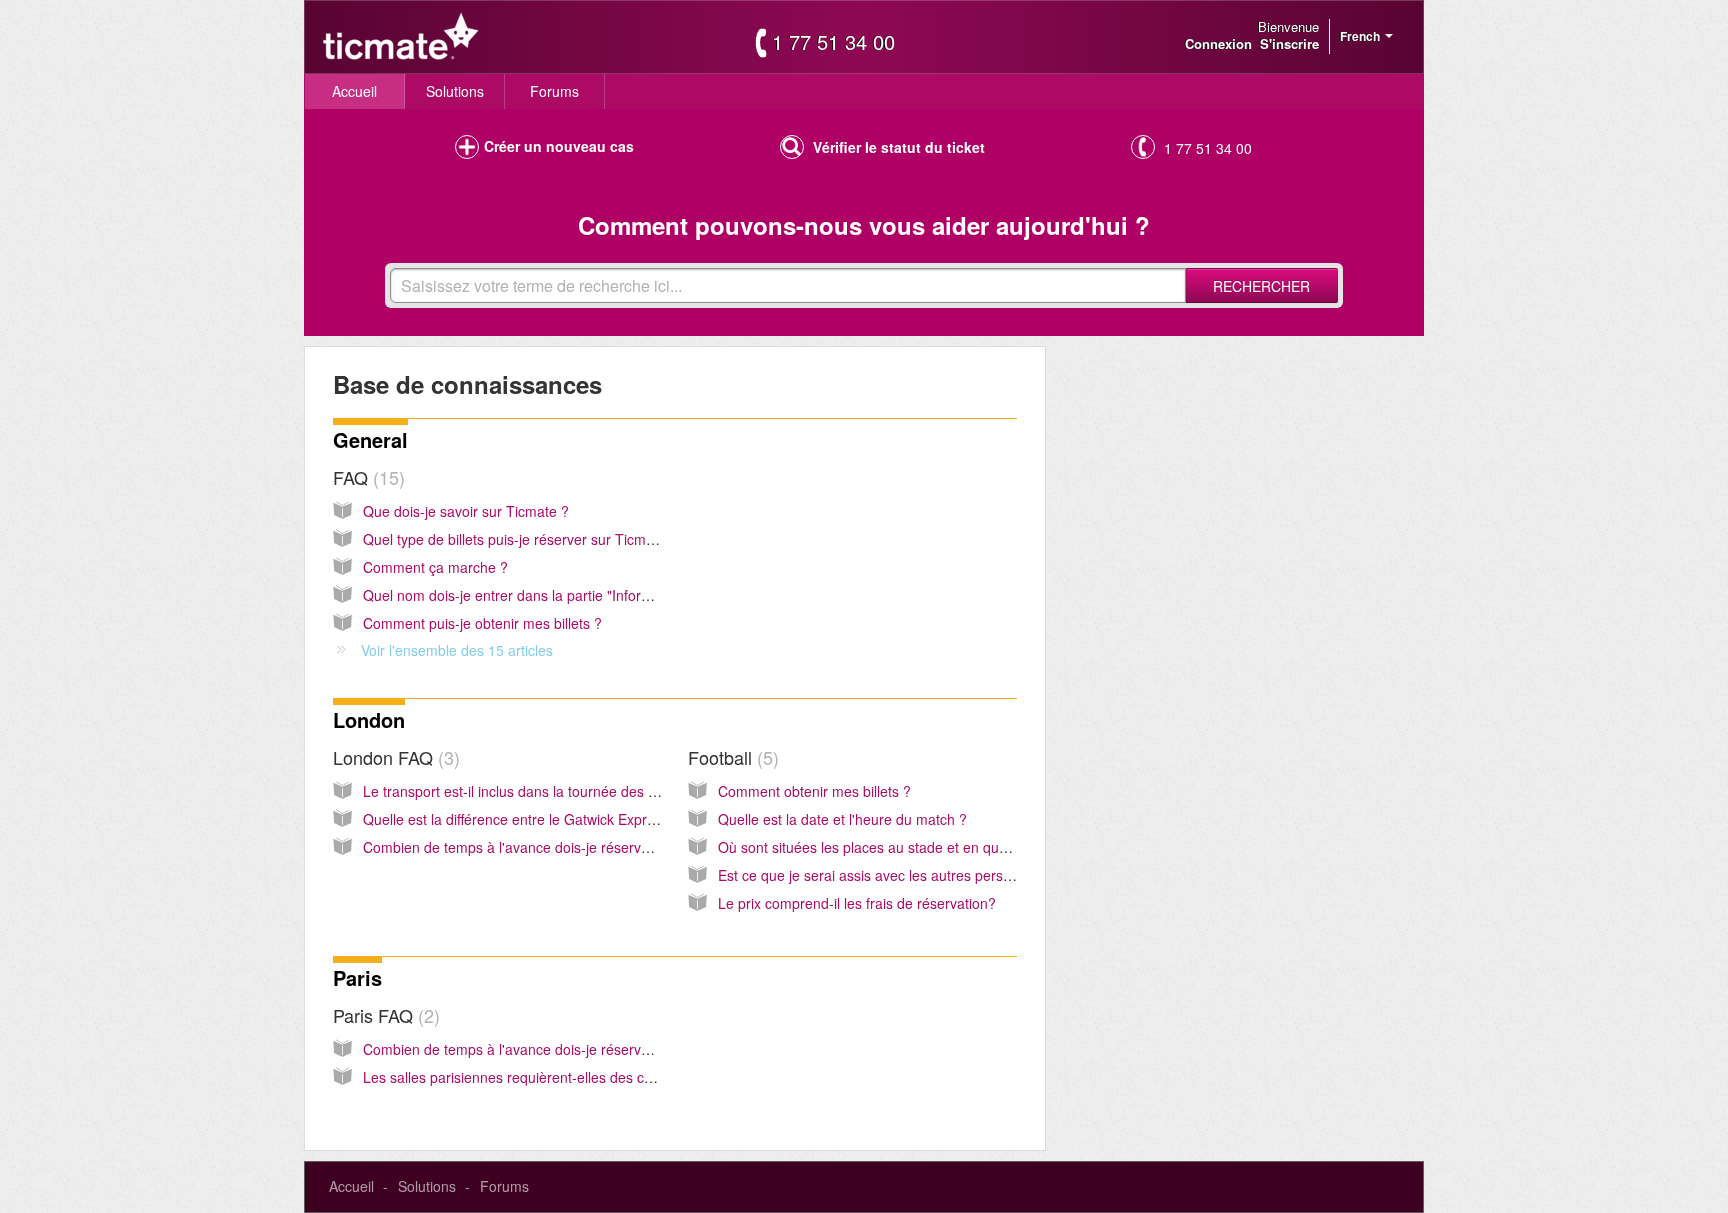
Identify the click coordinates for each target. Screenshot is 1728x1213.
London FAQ (393, 757)
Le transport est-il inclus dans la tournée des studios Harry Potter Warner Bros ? (616, 791)
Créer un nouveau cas (559, 146)
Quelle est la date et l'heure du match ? (842, 819)
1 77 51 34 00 (833, 42)
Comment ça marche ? (435, 567)
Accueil (354, 91)
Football (730, 757)
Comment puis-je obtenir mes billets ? (482, 623)
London (369, 719)
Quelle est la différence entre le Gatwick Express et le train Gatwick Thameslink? (617, 819)
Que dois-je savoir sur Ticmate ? (466, 511)
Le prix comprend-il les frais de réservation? (857, 903)
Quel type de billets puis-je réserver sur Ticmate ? (520, 539)
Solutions (455, 91)
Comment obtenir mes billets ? (814, 791)
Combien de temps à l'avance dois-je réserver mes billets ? (550, 847)
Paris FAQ (383, 1015)
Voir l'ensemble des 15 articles (457, 650)
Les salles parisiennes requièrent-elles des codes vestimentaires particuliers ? (609, 1077)
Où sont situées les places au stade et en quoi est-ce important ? (923, 847)
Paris (357, 977)
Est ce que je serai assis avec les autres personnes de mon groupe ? (936, 875)
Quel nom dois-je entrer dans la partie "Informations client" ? (554, 595)
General (370, 439)
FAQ (366, 477)
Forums (554, 91)
